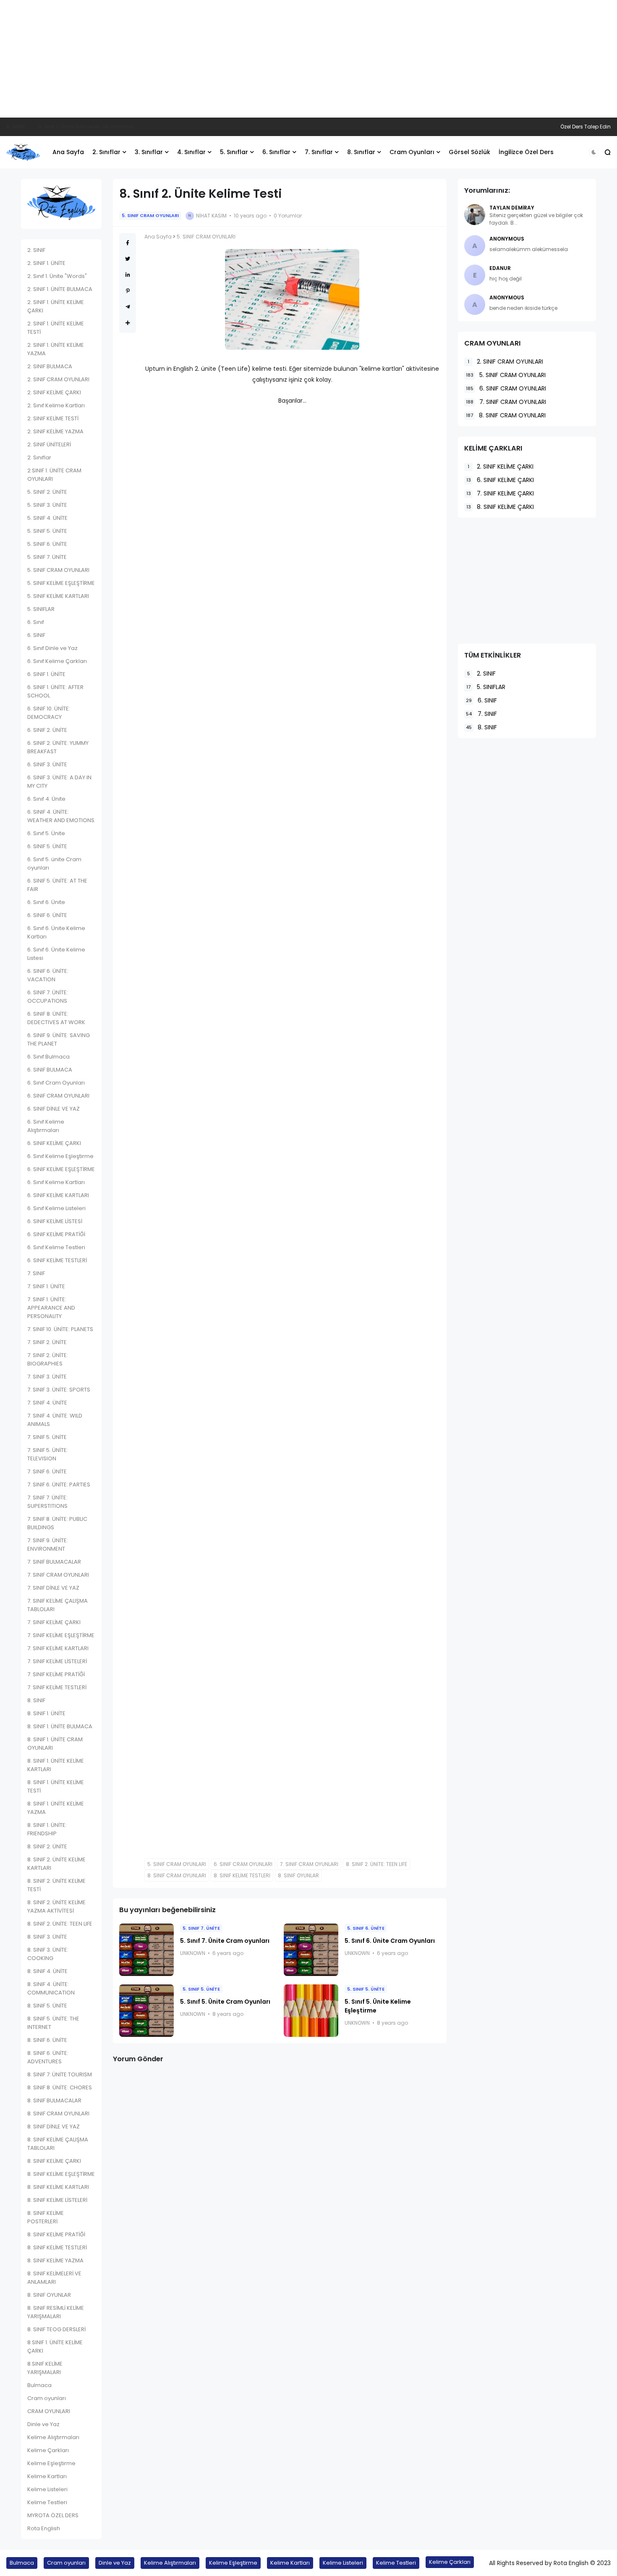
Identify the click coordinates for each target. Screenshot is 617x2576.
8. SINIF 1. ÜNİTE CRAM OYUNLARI (55, 1744)
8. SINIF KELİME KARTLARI (58, 2187)
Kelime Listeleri (47, 2489)
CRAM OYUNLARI (49, 2411)
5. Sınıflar (234, 152)
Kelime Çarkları (48, 2450)
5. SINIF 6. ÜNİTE (47, 544)
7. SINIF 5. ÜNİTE (47, 1437)
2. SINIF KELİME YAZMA (55, 431)
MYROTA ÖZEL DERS (53, 2515)
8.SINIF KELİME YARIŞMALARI (45, 2368)
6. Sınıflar (276, 152)
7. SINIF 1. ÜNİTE (46, 1286)
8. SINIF (36, 1700)
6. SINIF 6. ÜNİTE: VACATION (48, 975)
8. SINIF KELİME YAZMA (55, 2260)
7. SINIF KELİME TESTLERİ (57, 1687)
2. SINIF (36, 250)
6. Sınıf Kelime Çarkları (57, 661)
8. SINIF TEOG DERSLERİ (56, 2329)
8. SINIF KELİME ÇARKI (54, 2161)
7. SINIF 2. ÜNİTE (47, 1342)
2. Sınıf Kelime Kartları (56, 405)
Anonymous (507, 239)
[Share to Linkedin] (128, 275)
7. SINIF (36, 1273)
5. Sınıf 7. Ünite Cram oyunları (225, 1941)
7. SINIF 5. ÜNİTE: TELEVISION (48, 1454)
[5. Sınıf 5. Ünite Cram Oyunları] (146, 2011)
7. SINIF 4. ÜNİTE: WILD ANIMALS (55, 1420)
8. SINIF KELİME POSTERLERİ (46, 2217)
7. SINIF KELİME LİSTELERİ (57, 1661)
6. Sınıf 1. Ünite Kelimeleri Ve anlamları (86, 127)
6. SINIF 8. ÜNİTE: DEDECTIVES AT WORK (56, 1018)
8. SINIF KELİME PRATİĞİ (56, 2234)
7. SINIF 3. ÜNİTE (47, 1377)
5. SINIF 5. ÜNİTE (47, 531)
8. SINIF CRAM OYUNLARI (58, 2113)
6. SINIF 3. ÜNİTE (47, 764)
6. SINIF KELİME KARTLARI (58, 1195)
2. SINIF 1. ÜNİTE (46, 263)
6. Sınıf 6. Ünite (46, 902)
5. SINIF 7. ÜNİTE (47, 557)
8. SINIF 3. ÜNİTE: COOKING (48, 1954)
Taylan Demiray (512, 208)
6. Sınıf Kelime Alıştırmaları (46, 1126)
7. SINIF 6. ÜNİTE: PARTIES (59, 1485)
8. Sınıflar (361, 152)
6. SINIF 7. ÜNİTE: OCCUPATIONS (48, 997)
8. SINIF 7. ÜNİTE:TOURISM (60, 2074)
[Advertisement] (308, 59)
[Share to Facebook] (128, 243)
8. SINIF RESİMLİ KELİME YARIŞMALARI (56, 2312)
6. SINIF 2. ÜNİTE (47, 730)
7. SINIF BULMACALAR (54, 1562)
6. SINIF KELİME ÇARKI (54, 1143)
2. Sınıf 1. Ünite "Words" (57, 276)
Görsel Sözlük (469, 152)
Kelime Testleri (47, 2502)
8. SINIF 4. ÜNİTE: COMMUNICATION (51, 1988)
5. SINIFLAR (41, 609)
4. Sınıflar (191, 152)
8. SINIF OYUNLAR (49, 2295)
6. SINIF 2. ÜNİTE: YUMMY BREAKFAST (58, 747)
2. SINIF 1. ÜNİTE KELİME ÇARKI (56, 306)
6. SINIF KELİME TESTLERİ (57, 1260)
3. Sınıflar (149, 152)
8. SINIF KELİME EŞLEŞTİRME (61, 2174)
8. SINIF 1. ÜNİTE (46, 1713)
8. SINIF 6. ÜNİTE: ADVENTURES (48, 2057)
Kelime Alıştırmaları (53, 2437)
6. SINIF (16, 127)
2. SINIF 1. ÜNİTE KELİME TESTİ (56, 328)
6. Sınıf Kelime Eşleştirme (60, 1156)
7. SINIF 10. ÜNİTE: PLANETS (60, 1329)
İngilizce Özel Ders (526, 152)
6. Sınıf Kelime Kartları (56, 1182)
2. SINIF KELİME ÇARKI (54, 392)
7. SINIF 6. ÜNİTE (47, 1471)
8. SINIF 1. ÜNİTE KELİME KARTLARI (56, 1765)
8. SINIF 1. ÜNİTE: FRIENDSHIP (47, 1829)
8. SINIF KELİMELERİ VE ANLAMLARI (54, 2278)
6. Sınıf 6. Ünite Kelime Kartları (56, 932)
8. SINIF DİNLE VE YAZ (54, 2127)
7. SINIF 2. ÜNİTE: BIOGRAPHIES (48, 1359)
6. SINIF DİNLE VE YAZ (54, 1109)
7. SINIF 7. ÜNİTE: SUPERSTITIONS (47, 1502)
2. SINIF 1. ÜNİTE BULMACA (60, 289)
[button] (594, 152)
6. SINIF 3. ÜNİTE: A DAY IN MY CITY (59, 782)
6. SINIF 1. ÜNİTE (46, 674)
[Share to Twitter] (128, 259)
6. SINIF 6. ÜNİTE (47, 915)
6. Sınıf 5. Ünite (46, 833)
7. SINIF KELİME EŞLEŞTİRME (61, 1635)
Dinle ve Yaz (43, 2424)
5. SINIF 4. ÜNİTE (47, 518)
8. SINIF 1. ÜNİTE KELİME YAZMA (56, 1808)
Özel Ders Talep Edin (586, 127)
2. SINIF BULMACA (50, 366)
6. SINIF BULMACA (50, 1070)
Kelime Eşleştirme (51, 2463)
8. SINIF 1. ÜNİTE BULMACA (60, 1726)
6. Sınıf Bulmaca (48, 1057)
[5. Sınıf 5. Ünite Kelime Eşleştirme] (311, 2011)
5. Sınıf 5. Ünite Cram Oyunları (225, 2002)
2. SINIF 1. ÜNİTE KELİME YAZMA (56, 349)
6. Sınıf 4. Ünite (46, 799)
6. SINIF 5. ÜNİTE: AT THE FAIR (57, 885)
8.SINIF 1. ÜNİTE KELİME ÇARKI (55, 2347)
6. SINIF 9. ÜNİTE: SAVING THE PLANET (59, 1039)
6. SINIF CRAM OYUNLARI (58, 1096)
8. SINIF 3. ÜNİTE (47, 1937)
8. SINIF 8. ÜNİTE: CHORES (60, 2087)
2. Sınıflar (106, 152)
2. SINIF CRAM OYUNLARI (58, 379)
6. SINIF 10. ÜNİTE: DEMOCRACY (49, 713)
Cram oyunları (47, 2398)
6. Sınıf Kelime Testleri (56, 1247)
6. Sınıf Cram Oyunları (56, 1083)
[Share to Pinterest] (128, 291)
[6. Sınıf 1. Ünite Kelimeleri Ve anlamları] (32, 127)
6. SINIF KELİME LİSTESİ (55, 1221)
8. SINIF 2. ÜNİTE (47, 1846)
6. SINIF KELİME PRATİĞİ (56, 1234)
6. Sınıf (36, 622)
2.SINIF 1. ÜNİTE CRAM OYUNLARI (54, 475)
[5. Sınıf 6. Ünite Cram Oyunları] (311, 1950)
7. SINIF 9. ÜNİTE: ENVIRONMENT (48, 1545)
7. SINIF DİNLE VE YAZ (53, 1588)
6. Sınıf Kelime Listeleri (56, 1208)
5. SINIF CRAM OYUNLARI (58, 570)
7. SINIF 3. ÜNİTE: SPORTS (59, 1390)
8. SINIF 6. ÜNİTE (47, 2040)
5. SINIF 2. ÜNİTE (47, 492)
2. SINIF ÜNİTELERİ (49, 444)
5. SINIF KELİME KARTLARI (58, 596)
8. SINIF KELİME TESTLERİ (57, 2247)
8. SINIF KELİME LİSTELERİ (57, 2200)
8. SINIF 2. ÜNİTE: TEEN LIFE (60, 1924)
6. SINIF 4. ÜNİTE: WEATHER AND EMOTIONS (61, 816)
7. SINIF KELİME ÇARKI (54, 1622)
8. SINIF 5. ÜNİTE (47, 2006)
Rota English (44, 2528)
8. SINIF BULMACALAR (54, 2100)
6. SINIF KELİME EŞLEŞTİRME (61, 1169)
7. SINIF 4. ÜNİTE (47, 1403)
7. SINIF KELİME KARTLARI (58, 1648)
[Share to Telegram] (128, 307)
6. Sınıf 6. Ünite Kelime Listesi (56, 954)
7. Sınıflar (319, 152)
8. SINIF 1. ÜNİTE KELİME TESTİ (56, 1786)
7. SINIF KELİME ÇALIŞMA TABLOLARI (58, 1605)
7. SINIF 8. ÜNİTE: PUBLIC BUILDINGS (57, 1523)
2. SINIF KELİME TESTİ (53, 418)
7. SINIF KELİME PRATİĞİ (56, 1674)
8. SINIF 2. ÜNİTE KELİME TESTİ (56, 1885)
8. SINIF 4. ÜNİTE (47, 1971)
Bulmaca (39, 2385)
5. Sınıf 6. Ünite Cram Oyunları (390, 1941)
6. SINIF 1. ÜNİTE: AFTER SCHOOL (55, 691)
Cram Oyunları (412, 152)
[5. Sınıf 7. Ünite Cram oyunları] (146, 1950)
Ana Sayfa (68, 152)
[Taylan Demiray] (475, 215)
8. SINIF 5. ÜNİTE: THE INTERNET (53, 2023)
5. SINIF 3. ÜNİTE (47, 505)
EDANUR (500, 268)
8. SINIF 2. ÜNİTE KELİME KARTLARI (56, 1864)
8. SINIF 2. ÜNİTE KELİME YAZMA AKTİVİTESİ (56, 1906)
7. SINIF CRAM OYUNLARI (58, 1575)
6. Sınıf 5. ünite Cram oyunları (54, 863)
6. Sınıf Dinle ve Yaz (52, 648)
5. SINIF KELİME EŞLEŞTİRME (61, 583)
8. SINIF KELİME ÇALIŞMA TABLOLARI (58, 2144)
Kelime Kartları (47, 2476)
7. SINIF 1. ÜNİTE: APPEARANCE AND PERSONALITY (51, 1308)
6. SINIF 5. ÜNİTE (47, 846)
